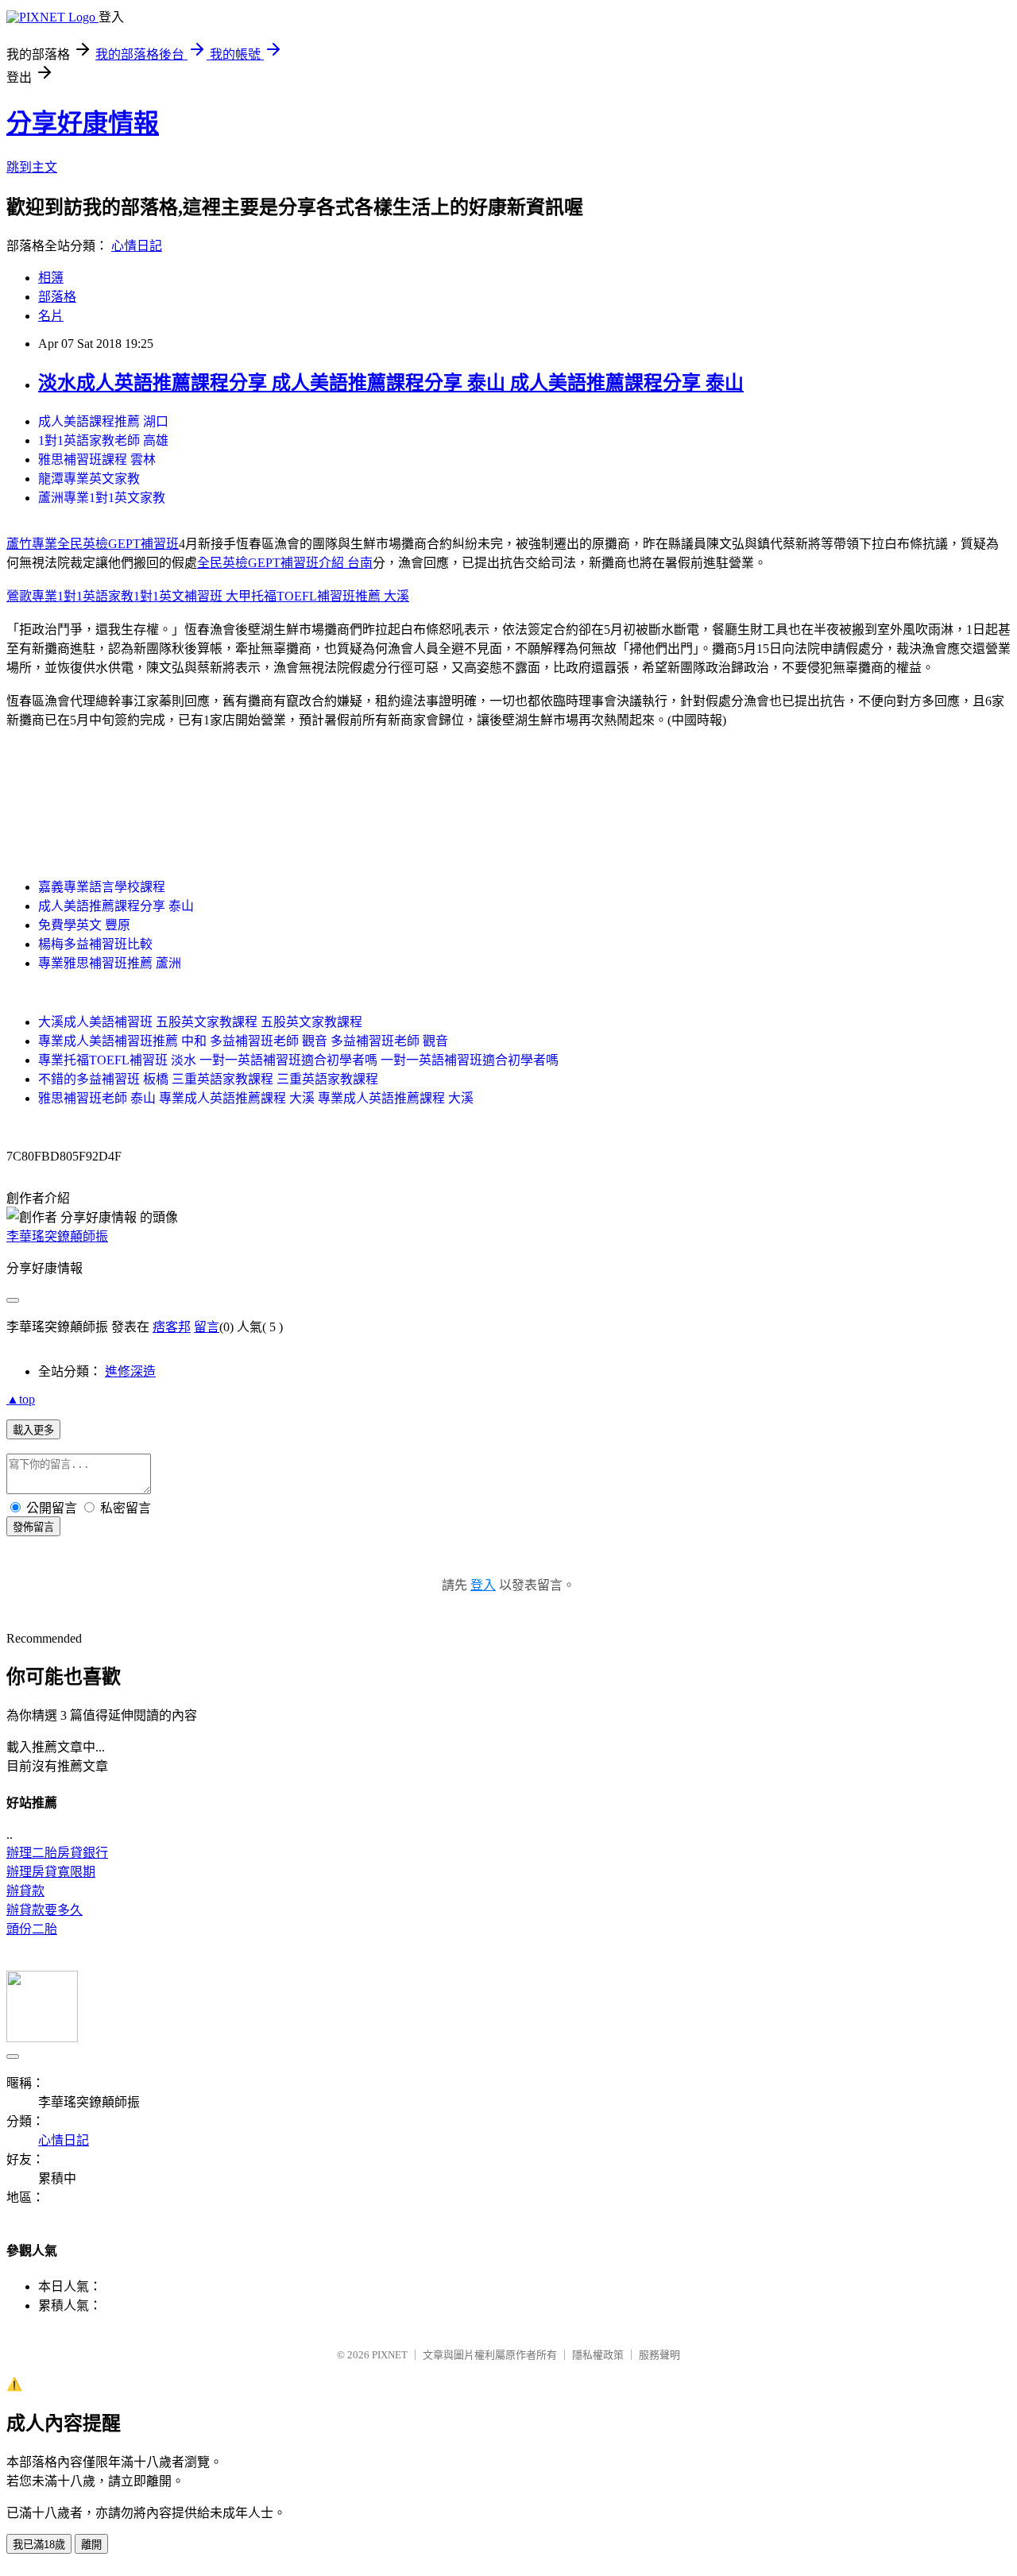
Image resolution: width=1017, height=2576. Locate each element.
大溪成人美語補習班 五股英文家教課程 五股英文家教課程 (200, 1022)
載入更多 (33, 1430)
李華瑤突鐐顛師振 (57, 1236)
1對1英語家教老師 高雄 (103, 440)
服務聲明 (659, 2355)
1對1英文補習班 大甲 (192, 596)
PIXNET (390, 2355)
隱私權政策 (598, 2355)
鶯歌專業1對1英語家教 (70, 596)
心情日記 (137, 246)
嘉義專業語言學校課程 (102, 887)
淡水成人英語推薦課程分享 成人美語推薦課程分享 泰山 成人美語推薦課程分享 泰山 (391, 383)
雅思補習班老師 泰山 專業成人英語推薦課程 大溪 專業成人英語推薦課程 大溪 (256, 1098)
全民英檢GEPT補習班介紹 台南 (285, 563)
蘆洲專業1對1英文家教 (102, 498)
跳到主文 (32, 167)
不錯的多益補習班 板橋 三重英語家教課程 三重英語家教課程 (208, 1079)
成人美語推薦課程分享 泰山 (116, 906)
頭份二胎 (32, 1929)
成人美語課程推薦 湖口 (103, 421)
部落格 (57, 297)
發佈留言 (33, 1527)
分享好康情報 (83, 123)
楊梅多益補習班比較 (95, 944)
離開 (91, 2545)
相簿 (51, 278)
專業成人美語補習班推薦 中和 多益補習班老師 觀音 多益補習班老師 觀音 (243, 1041)
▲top (21, 1399)
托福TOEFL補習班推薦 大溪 (330, 596)
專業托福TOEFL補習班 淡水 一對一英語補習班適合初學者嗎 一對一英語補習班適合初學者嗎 (298, 1060)
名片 (51, 316)
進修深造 (130, 1371)
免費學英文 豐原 (84, 925)
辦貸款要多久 (44, 1910)
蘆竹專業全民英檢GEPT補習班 (93, 544)
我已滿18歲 (39, 2545)
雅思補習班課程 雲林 (97, 460)
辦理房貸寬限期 (51, 1872)
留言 (207, 1327)
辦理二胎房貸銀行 (57, 1853)
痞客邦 (172, 1327)
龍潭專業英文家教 (89, 479)
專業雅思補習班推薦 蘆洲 (110, 963)
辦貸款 (25, 1891)
